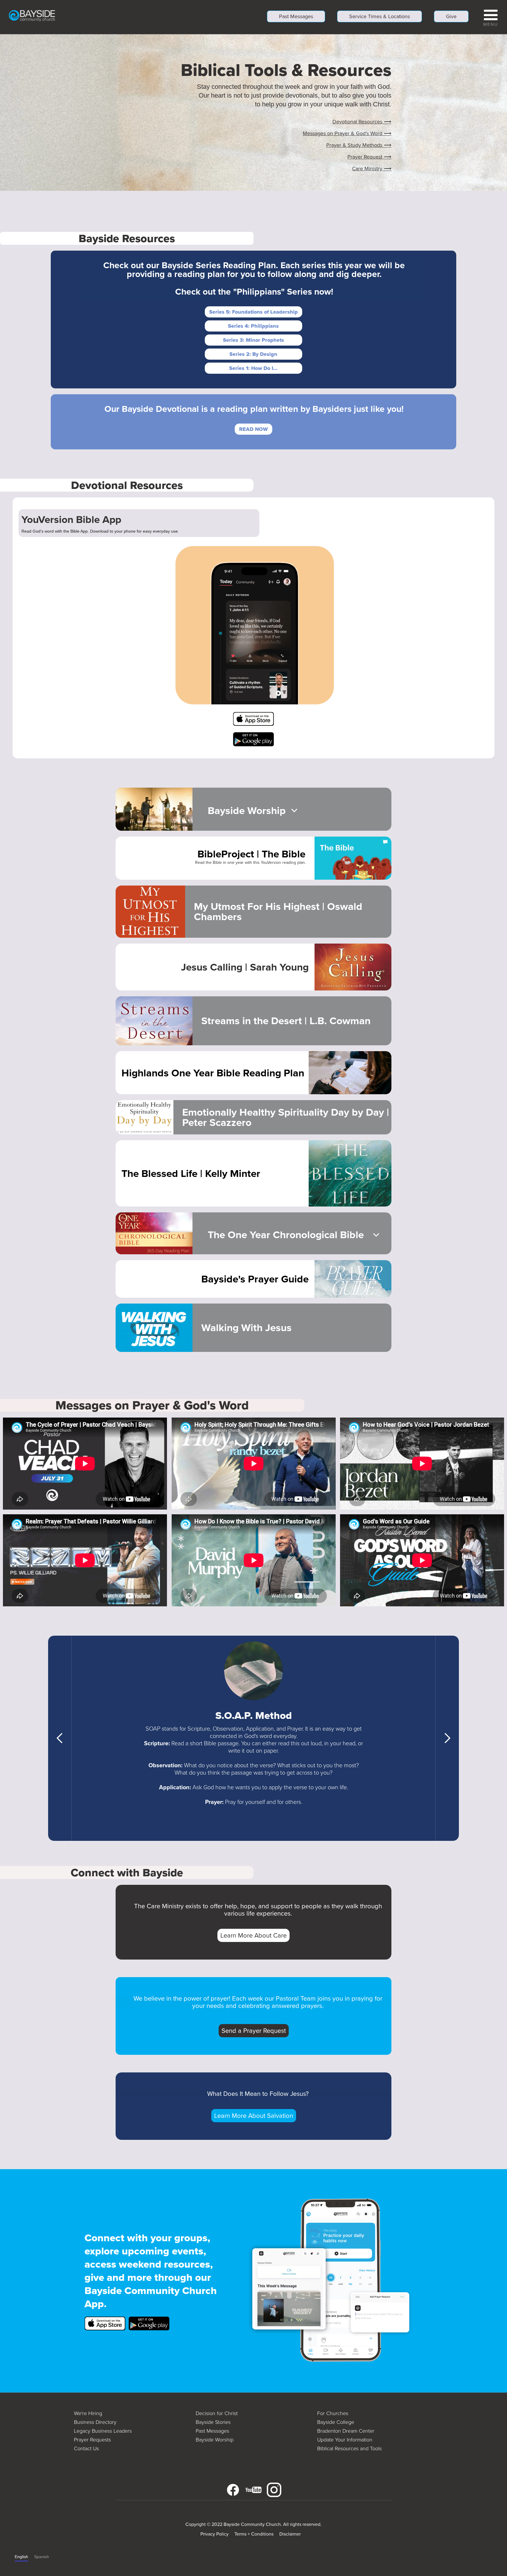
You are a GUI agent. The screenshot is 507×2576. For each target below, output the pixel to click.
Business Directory (95, 2422)
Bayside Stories (213, 2422)
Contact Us (86, 2448)
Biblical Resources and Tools (349, 2448)
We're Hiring (88, 2413)
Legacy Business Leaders (103, 2431)
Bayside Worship (215, 2440)
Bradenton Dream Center (346, 2431)
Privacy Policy (214, 2534)
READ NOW (253, 429)
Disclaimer (290, 2534)
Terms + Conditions (254, 2534)
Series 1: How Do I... (253, 368)
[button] (491, 17)
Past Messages (296, 16)
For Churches (333, 2413)
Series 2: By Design (253, 354)
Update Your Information (345, 2440)
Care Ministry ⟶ (372, 169)
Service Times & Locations (380, 16)
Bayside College (336, 2422)
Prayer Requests (92, 2440)
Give (451, 16)
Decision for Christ (217, 2413)
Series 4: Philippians (253, 326)
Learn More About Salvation (254, 2116)
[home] (32, 15)
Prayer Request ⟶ (369, 157)
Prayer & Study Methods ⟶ (359, 145)
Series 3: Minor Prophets (253, 340)
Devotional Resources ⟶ (362, 122)
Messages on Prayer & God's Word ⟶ (347, 133)
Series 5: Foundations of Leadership (253, 312)
